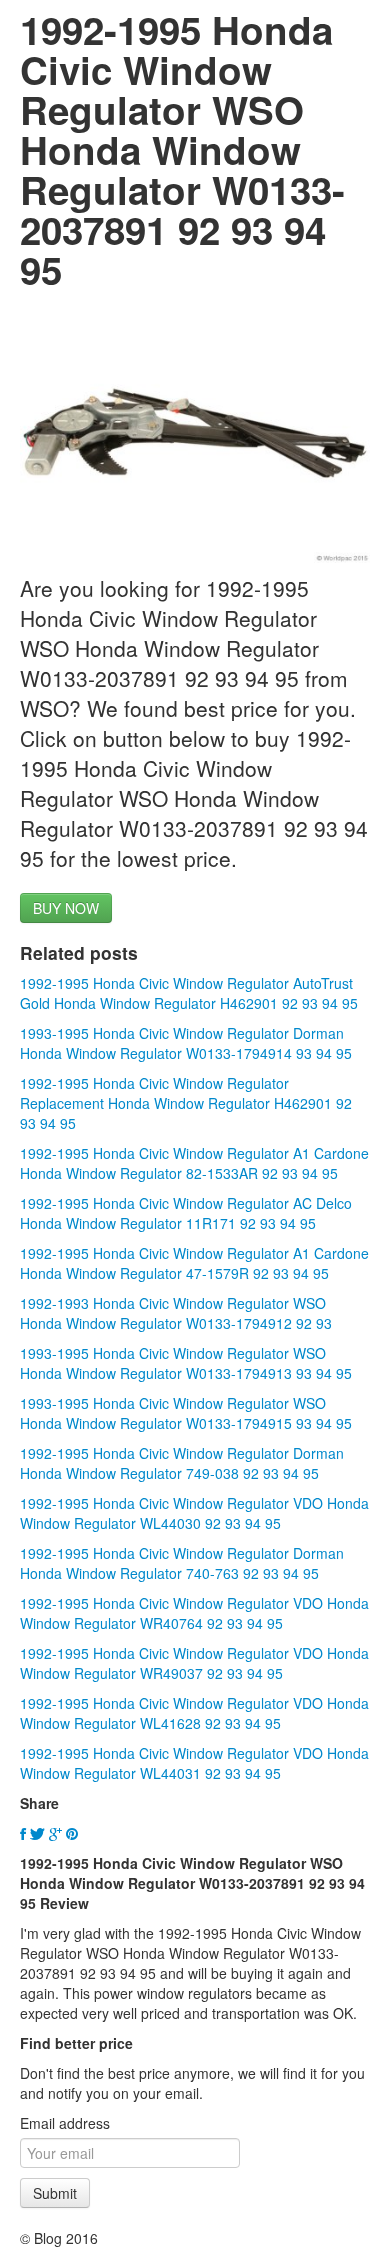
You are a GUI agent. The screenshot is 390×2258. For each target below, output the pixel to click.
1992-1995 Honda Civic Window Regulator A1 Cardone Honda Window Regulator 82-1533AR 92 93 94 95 (194, 1163)
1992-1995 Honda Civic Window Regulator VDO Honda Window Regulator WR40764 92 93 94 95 (194, 1613)
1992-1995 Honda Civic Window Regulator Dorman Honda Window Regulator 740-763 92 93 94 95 (182, 1563)
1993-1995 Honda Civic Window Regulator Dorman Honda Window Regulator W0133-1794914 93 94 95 (186, 1043)
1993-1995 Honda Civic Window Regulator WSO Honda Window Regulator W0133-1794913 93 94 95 (186, 1363)
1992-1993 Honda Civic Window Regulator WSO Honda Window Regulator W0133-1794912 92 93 (176, 1313)
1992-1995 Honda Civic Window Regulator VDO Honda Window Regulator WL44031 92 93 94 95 (194, 1763)
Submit (55, 2193)
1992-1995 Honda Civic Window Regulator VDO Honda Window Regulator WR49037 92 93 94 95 (194, 1663)
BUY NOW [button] (66, 908)
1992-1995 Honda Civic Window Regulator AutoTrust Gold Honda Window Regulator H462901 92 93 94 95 (189, 993)
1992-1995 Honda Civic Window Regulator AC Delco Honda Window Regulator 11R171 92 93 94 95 (186, 1213)
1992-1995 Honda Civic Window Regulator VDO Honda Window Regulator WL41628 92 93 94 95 (194, 1713)
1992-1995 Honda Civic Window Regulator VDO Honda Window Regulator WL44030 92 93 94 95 (194, 1513)
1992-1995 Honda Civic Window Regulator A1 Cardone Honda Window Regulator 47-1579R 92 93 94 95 (194, 1263)
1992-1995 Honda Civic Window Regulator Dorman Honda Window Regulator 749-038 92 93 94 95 (182, 1463)
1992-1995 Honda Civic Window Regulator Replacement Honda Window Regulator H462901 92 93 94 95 (186, 1103)
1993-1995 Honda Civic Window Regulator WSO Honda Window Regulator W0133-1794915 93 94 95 (186, 1413)
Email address (65, 2123)
